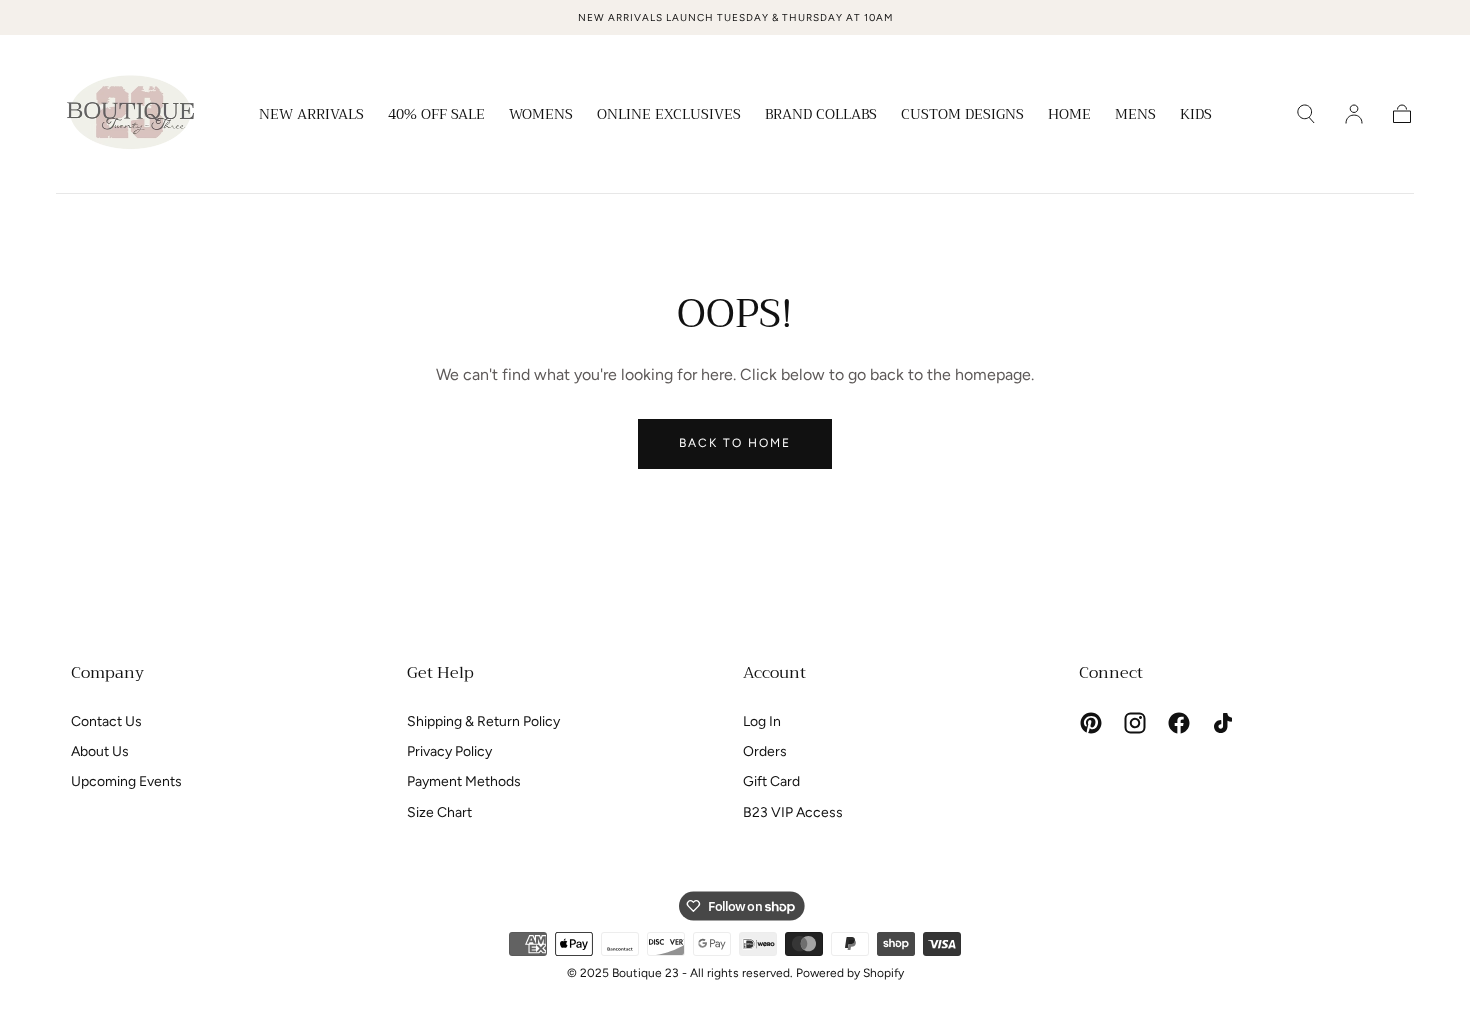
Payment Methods (464, 781)
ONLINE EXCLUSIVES (669, 116)
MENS (1135, 116)
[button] (1306, 114)
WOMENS (541, 116)
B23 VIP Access (793, 812)
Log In (762, 721)
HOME (1069, 116)
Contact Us (106, 721)
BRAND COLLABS (821, 116)
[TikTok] (1223, 723)
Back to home (735, 443)
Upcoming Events (126, 781)
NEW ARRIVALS (311, 116)
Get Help (440, 673)
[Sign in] (1354, 114)
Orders (765, 751)
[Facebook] (1179, 723)
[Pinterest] (1091, 723)
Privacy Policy (449, 751)
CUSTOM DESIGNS (962, 116)
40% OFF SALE (436, 116)
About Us (100, 751)
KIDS (1196, 116)
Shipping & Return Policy (483, 721)
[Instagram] (1135, 723)
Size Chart (439, 812)
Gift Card (771, 781)
